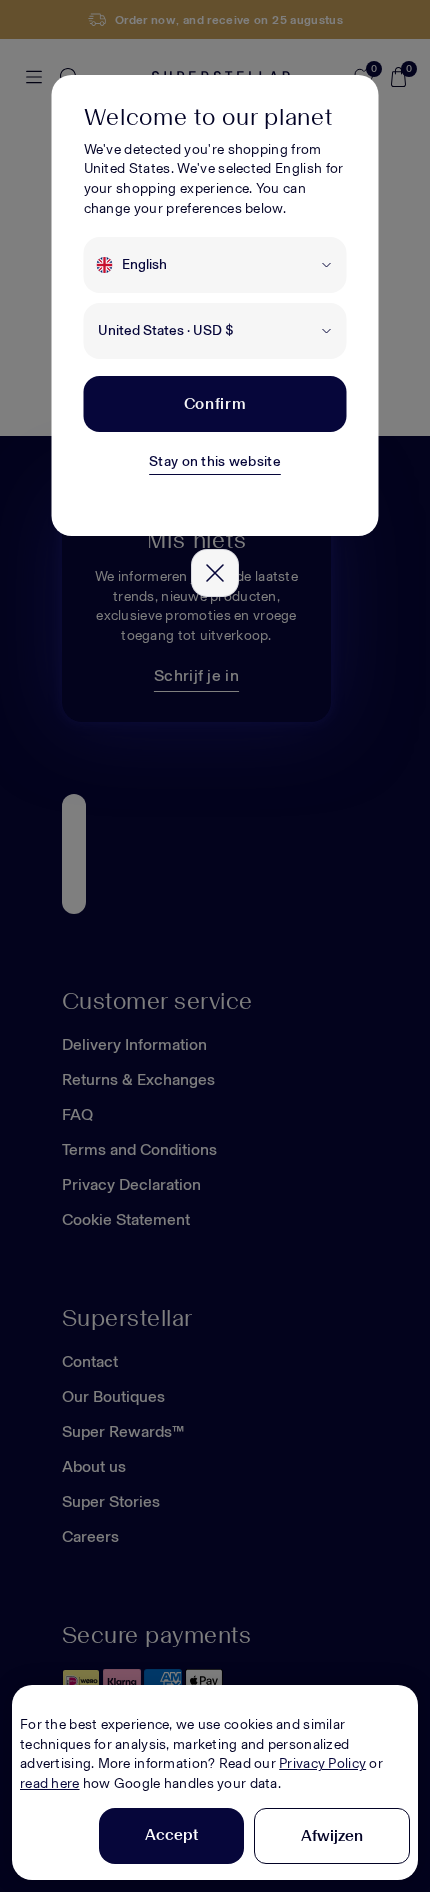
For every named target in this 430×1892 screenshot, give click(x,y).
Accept (171, 1834)
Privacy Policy (322, 1763)
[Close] (215, 573)
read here (50, 1783)
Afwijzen (332, 1835)
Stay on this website (215, 461)
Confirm (215, 403)
